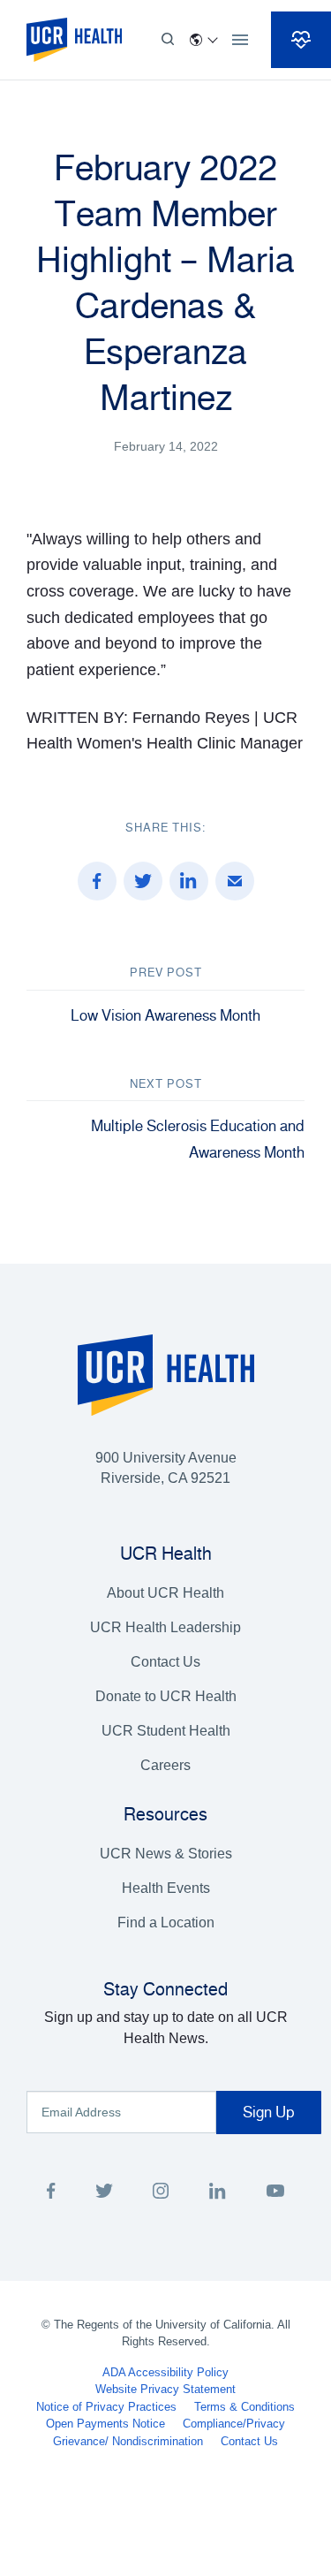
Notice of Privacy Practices (106, 2407)
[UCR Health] (74, 40)
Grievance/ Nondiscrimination (128, 2441)
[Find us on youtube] (275, 2194)
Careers (165, 1765)
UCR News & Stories (166, 1854)
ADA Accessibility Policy (165, 2372)
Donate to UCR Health (166, 1696)
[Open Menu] (240, 40)
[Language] (203, 40)
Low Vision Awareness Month (165, 1015)
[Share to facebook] (97, 881)
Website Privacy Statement (165, 2389)
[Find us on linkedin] (218, 2194)
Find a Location (166, 1923)
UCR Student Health (166, 1731)
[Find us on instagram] (161, 2194)
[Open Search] (168, 40)
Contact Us (165, 1662)
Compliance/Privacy (234, 2424)
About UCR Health (165, 1593)
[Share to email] (235, 881)
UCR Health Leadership (165, 1627)
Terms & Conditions (244, 2407)
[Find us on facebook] (51, 2194)
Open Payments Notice (105, 2424)
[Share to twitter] (143, 881)
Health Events (166, 1888)
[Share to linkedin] (189, 881)
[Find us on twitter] (104, 2194)
